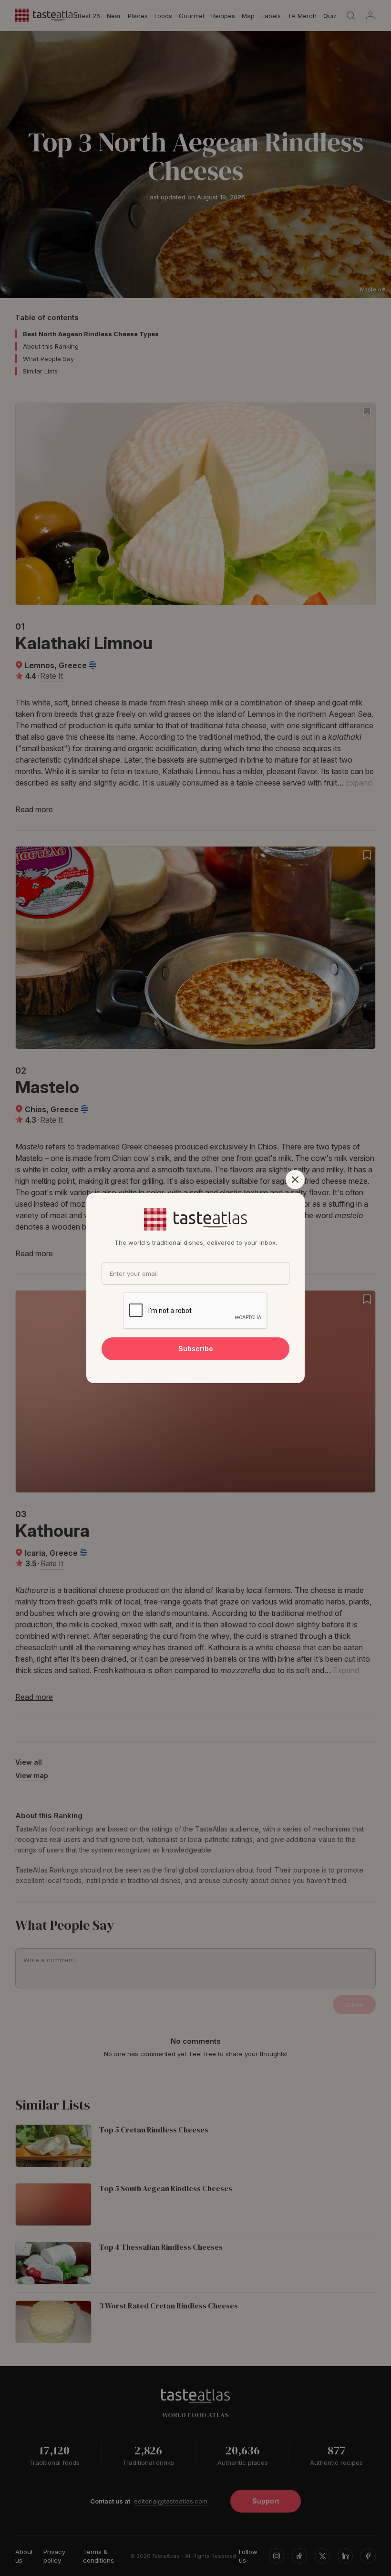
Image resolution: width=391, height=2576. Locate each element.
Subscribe (196, 1349)
